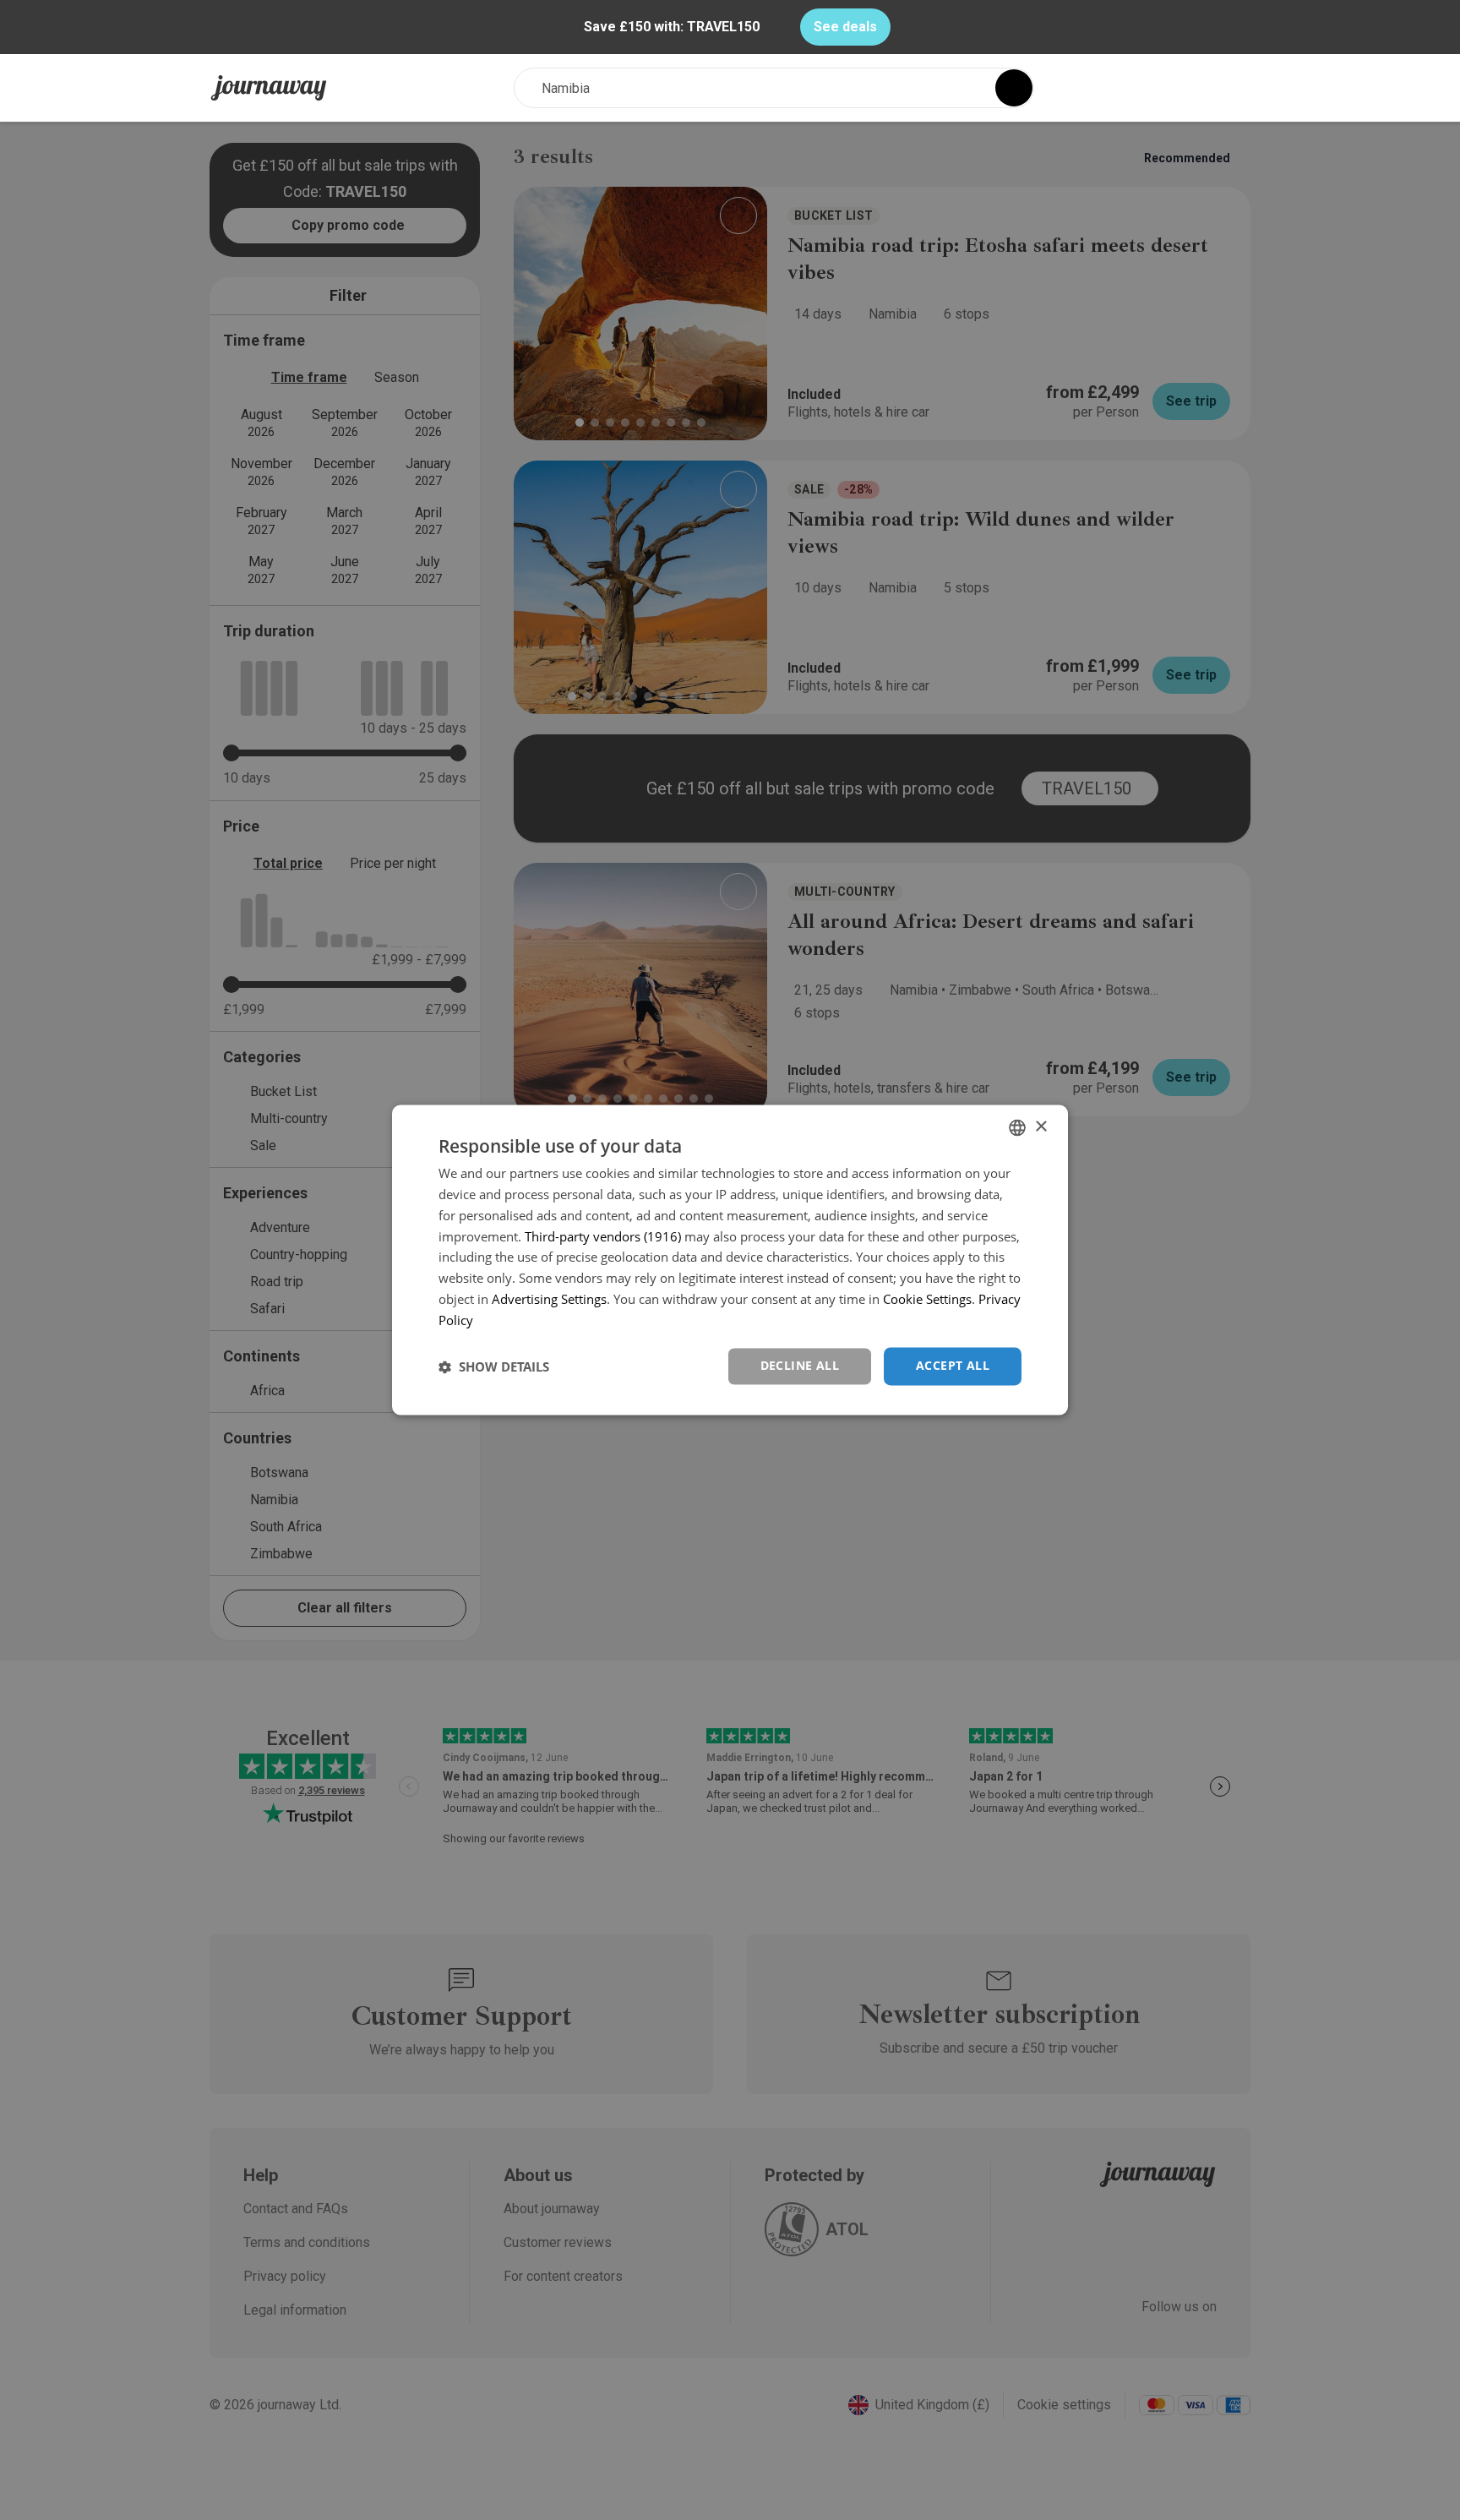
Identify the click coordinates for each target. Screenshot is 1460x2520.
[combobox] (1017, 1127)
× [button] (1041, 1127)
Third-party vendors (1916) (603, 1236)
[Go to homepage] (269, 88)
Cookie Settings (927, 1299)
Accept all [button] (953, 1366)
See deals (845, 27)
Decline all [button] (800, 1366)
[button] (494, 1366)
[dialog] (730, 1260)
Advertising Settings (549, 1299)
